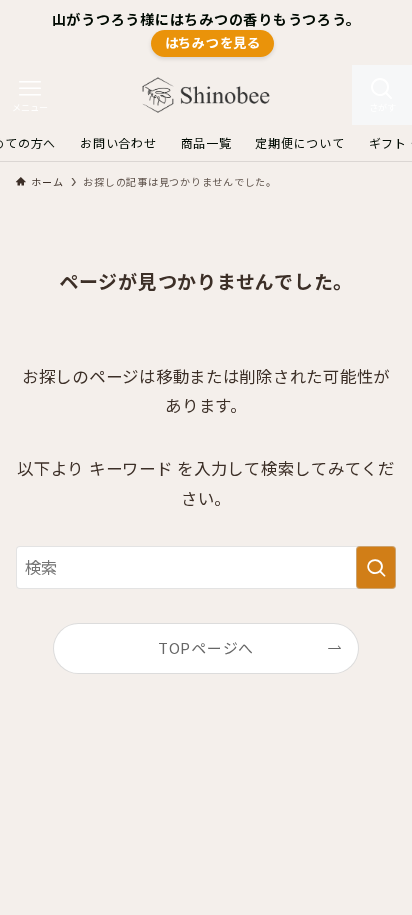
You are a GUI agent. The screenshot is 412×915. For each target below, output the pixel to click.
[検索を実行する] (376, 567)
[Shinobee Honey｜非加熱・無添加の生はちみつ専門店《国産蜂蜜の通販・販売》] (206, 95)
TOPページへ (206, 647)
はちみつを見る (213, 42)
